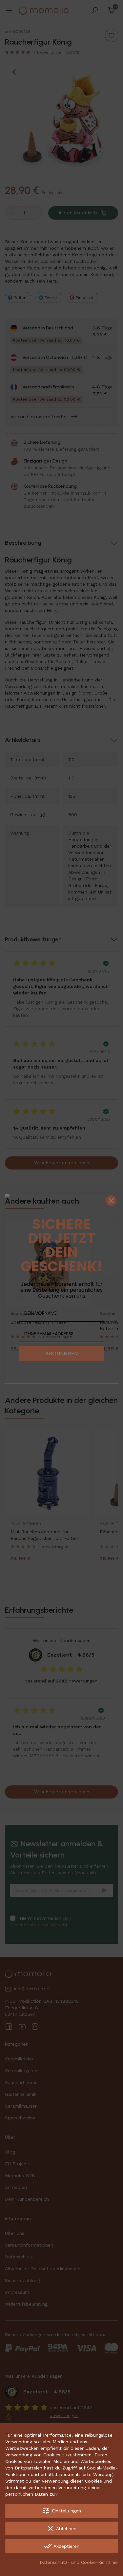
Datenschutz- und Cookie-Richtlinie (79, 2562)
